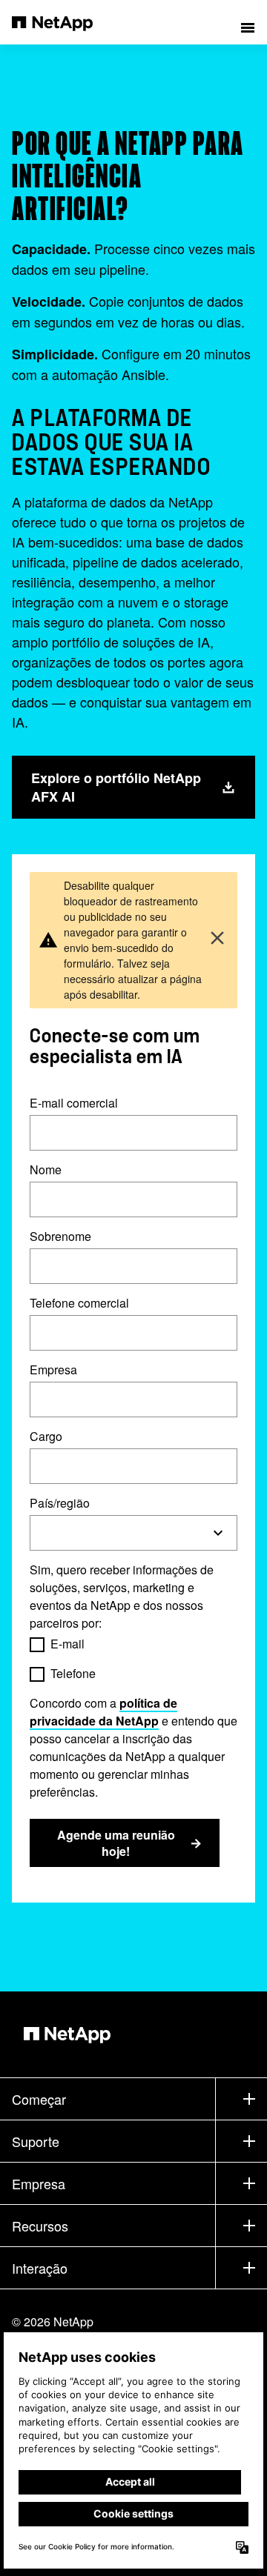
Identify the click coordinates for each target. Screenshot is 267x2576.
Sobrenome (60, 1236)
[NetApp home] (62, 22)
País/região (60, 1503)
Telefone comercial (79, 1303)
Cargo (46, 1436)
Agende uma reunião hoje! (116, 1843)
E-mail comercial (74, 1103)
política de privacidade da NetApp (103, 1712)
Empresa (53, 1369)
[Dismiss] (217, 940)
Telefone (73, 1673)
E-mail (67, 1644)
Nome (46, 1169)
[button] (248, 22)
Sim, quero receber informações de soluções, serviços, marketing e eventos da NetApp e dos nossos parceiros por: (122, 1596)
